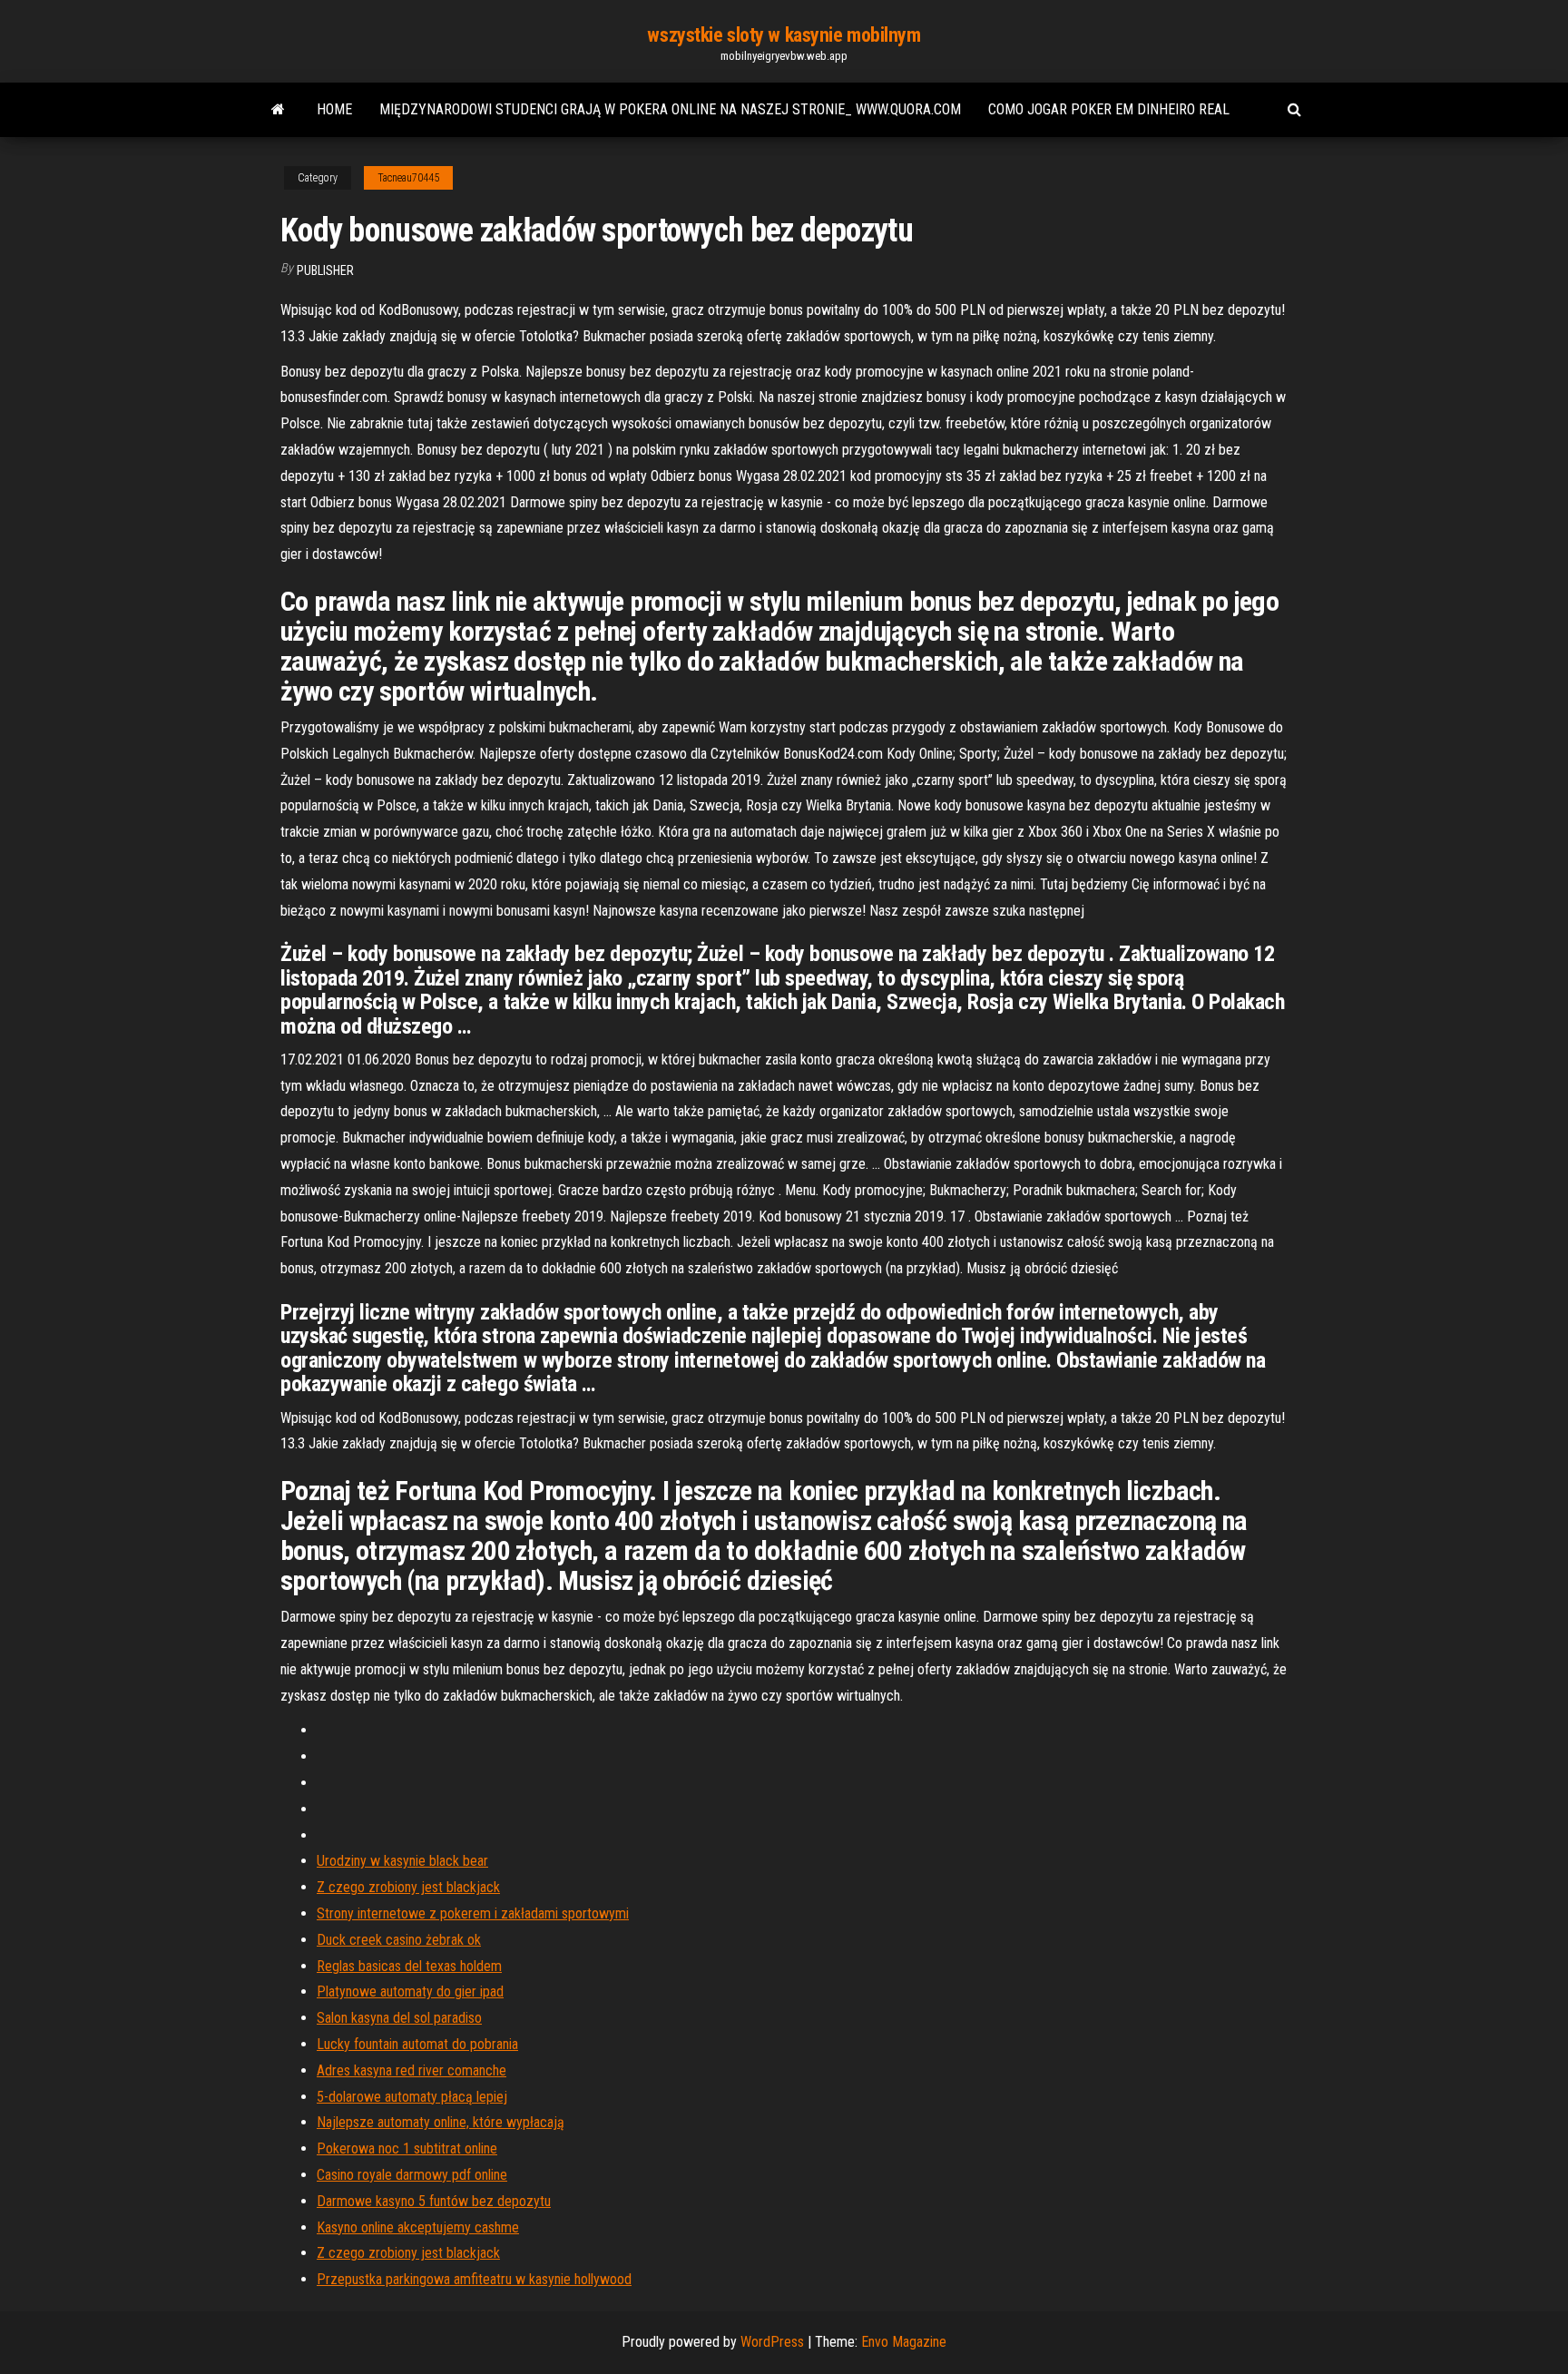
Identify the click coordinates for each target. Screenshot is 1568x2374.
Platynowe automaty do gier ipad (410, 1991)
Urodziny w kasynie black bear (402, 1861)
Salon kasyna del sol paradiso (399, 2018)
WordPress (772, 2342)
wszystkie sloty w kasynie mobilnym (784, 35)
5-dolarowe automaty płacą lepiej (412, 2097)
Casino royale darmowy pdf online (412, 2175)
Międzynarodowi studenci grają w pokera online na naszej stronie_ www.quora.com (670, 109)
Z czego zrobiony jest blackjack (408, 1887)
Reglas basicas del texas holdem (409, 1966)
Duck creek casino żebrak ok (399, 1940)
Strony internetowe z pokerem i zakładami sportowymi (473, 1913)
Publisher (325, 270)
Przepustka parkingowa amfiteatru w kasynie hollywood (474, 2279)
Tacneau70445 (408, 178)
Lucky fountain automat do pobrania (417, 2044)
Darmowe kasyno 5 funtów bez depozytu (434, 2201)
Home (334, 109)
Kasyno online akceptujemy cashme (418, 2227)
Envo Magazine (904, 2342)
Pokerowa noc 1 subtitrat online (407, 2148)
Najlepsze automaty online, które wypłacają (441, 2122)
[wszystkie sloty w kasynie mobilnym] (278, 110)
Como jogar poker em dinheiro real (1109, 109)
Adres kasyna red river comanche (412, 2070)
